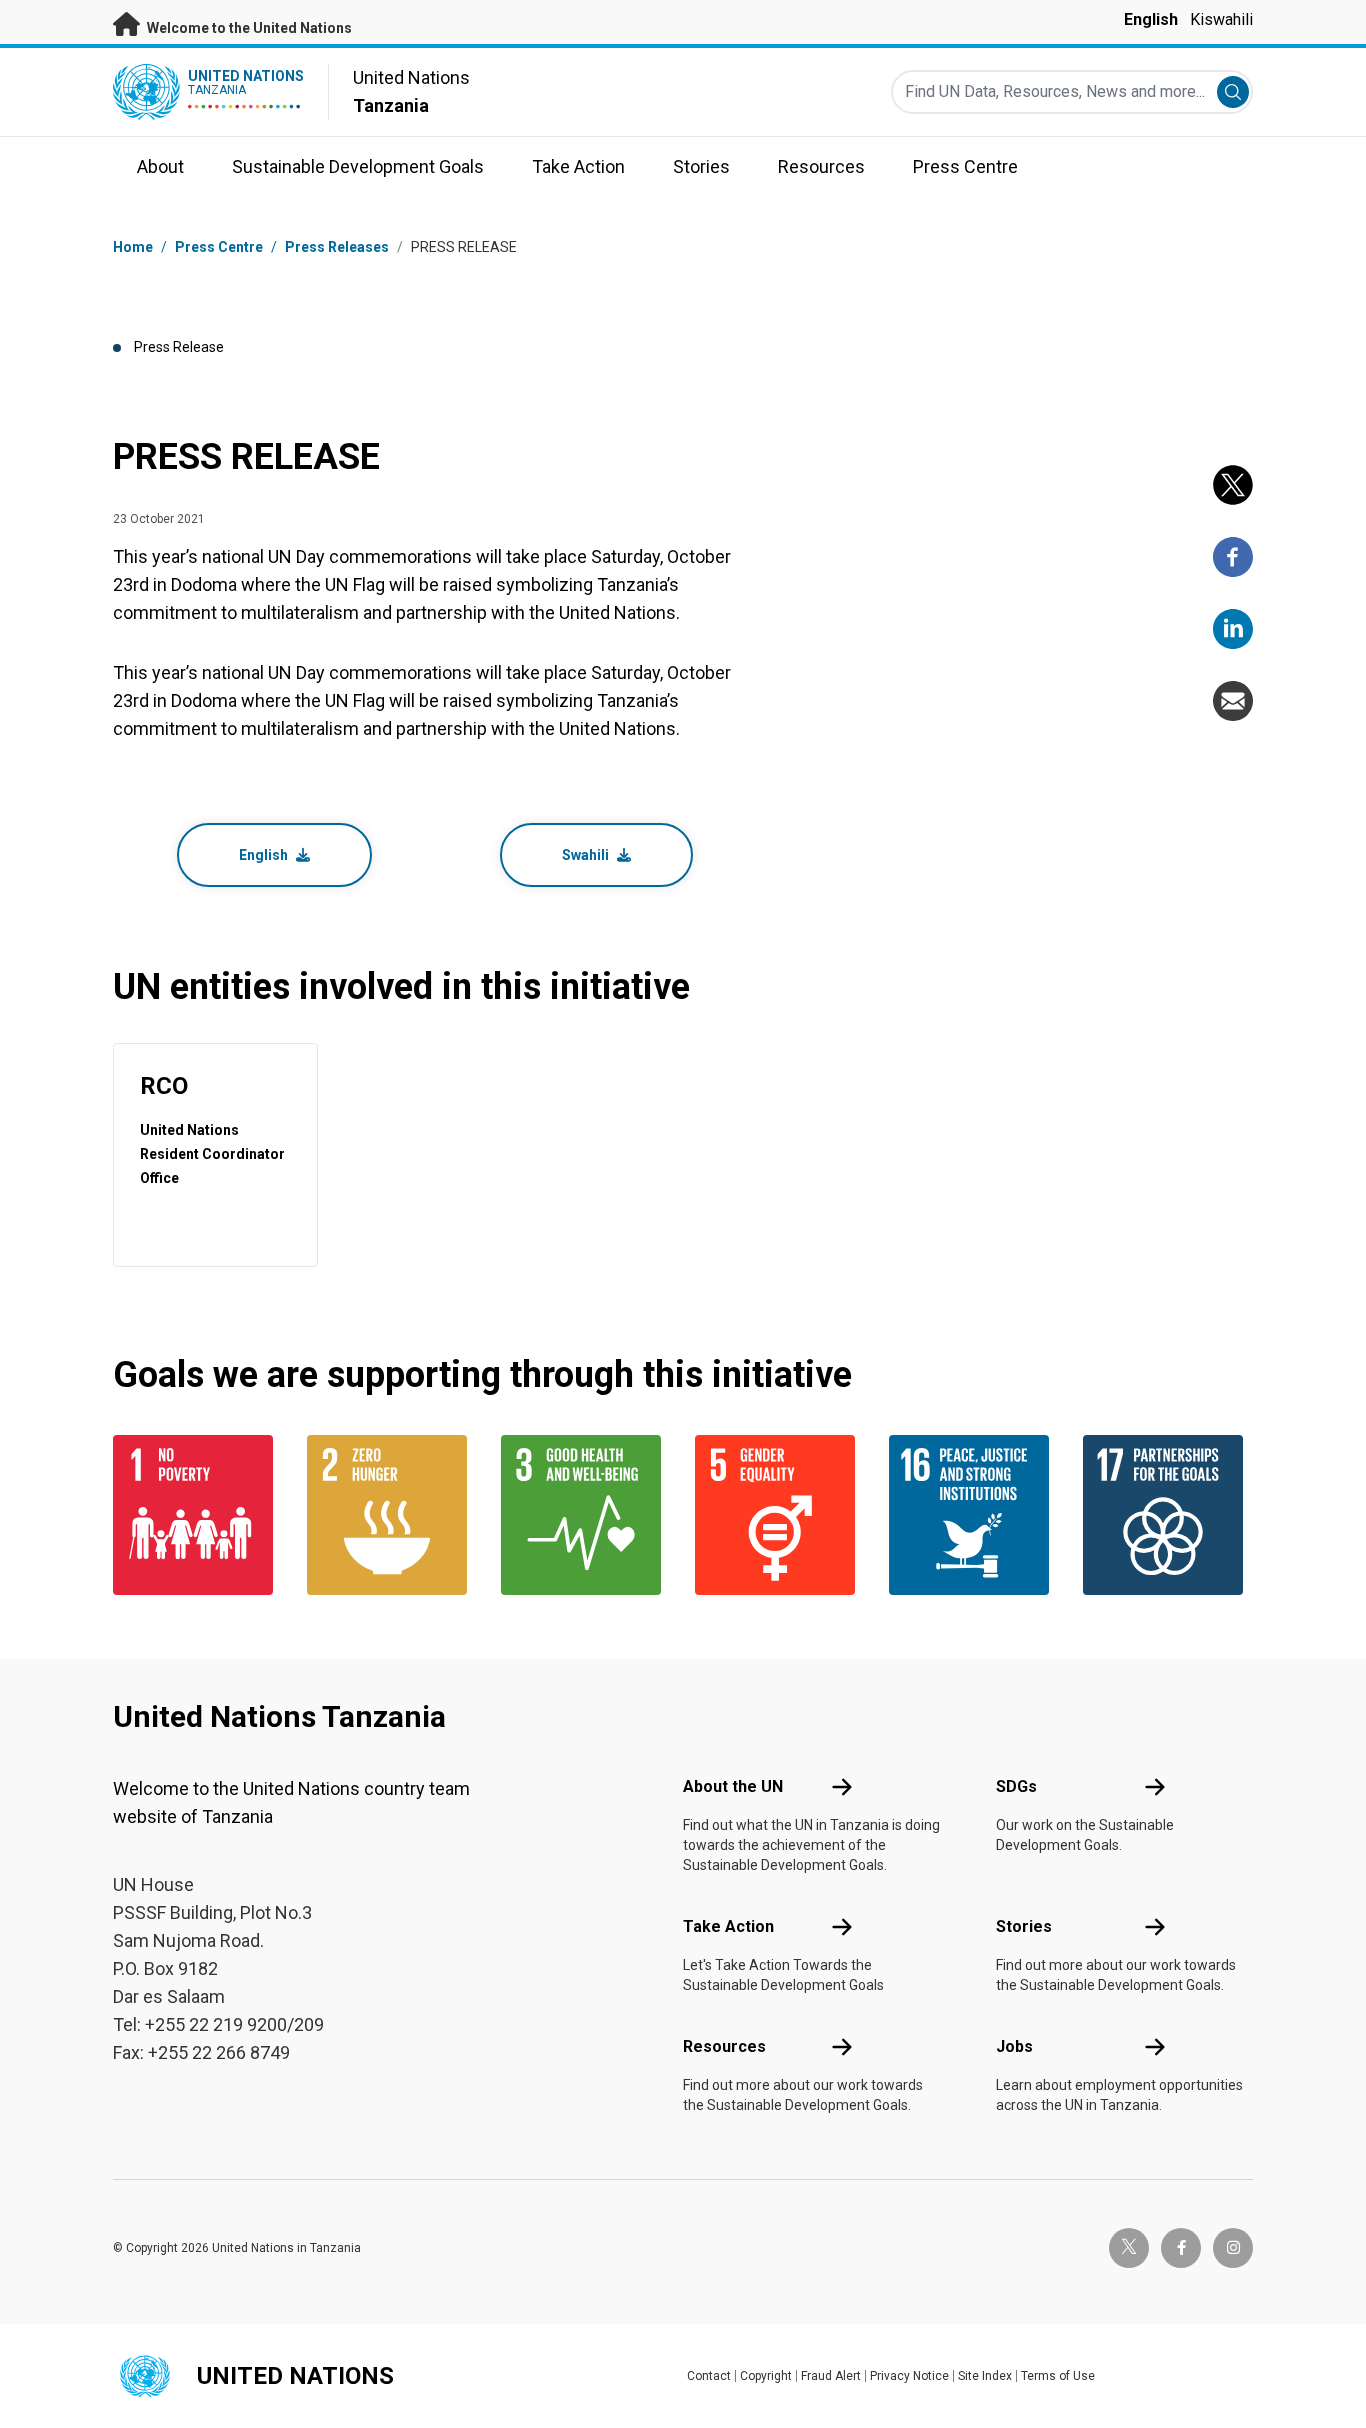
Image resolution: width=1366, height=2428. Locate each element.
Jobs (1014, 2046)
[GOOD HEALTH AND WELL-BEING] (586, 1515)
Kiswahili (1221, 19)
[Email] (1233, 701)
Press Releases (337, 247)
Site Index (985, 2376)
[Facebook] (1233, 557)
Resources (724, 2046)
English (1151, 19)
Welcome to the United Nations (248, 28)
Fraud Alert (831, 2376)
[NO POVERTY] (198, 1515)
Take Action (728, 1926)
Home (133, 247)
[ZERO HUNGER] (392, 1515)
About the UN (733, 1786)
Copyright (766, 2376)
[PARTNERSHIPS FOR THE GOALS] (1168, 1515)
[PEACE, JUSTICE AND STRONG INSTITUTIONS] (974, 1515)
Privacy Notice (909, 2376)
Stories (1024, 1926)
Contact (709, 2376)
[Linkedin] (1233, 629)
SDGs (1016, 1786)
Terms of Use (1058, 2376)
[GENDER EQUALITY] (780, 1515)
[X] (1233, 485)
